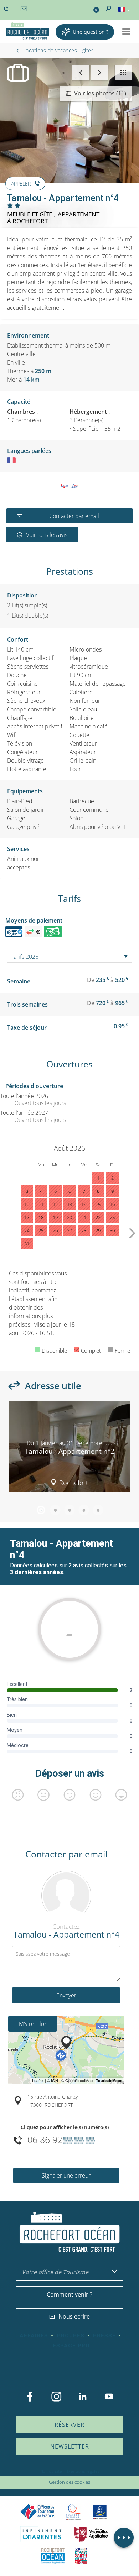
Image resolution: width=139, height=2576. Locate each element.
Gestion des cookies (69, 2482)
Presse (104, 2336)
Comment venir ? (69, 2294)
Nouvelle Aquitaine (91, 2534)
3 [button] (69, 1510)
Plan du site (51, 2471)
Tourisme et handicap (100, 2512)
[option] (69, 1449)
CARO (53, 2556)
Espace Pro (71, 2346)
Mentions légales (83, 2471)
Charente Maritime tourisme (42, 2534)
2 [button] (55, 1510)
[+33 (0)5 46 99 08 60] (7, 9)
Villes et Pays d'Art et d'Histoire (81, 2556)
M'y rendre (33, 2024)
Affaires (34, 2336)
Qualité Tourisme (73, 2512)
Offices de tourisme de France (37, 2512)
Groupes (71, 2336)
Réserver (69, 2425)
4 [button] (84, 1510)
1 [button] (41, 1510)
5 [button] (98, 1510)
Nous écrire (74, 2316)
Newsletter (70, 2446)
